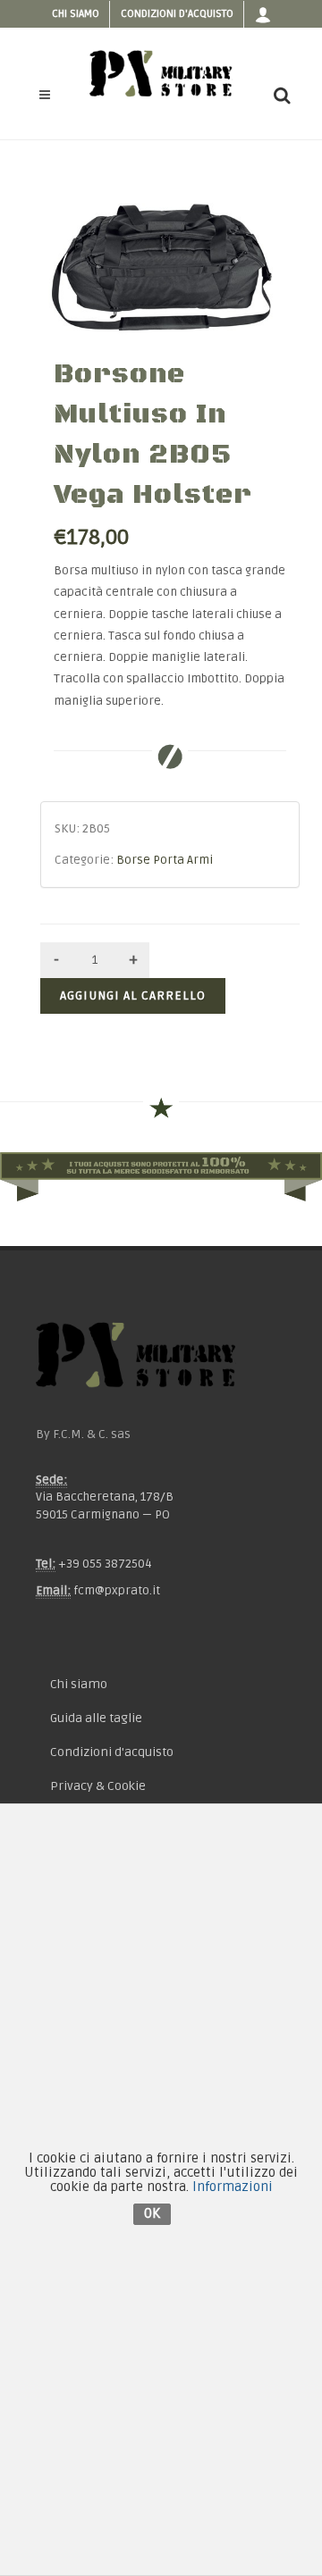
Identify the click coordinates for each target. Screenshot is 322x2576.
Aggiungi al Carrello (133, 995)
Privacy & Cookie (98, 1786)
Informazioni (233, 2187)
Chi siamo (76, 14)
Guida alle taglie (96, 1718)
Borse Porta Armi (165, 860)
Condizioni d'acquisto (177, 14)
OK (152, 2213)
